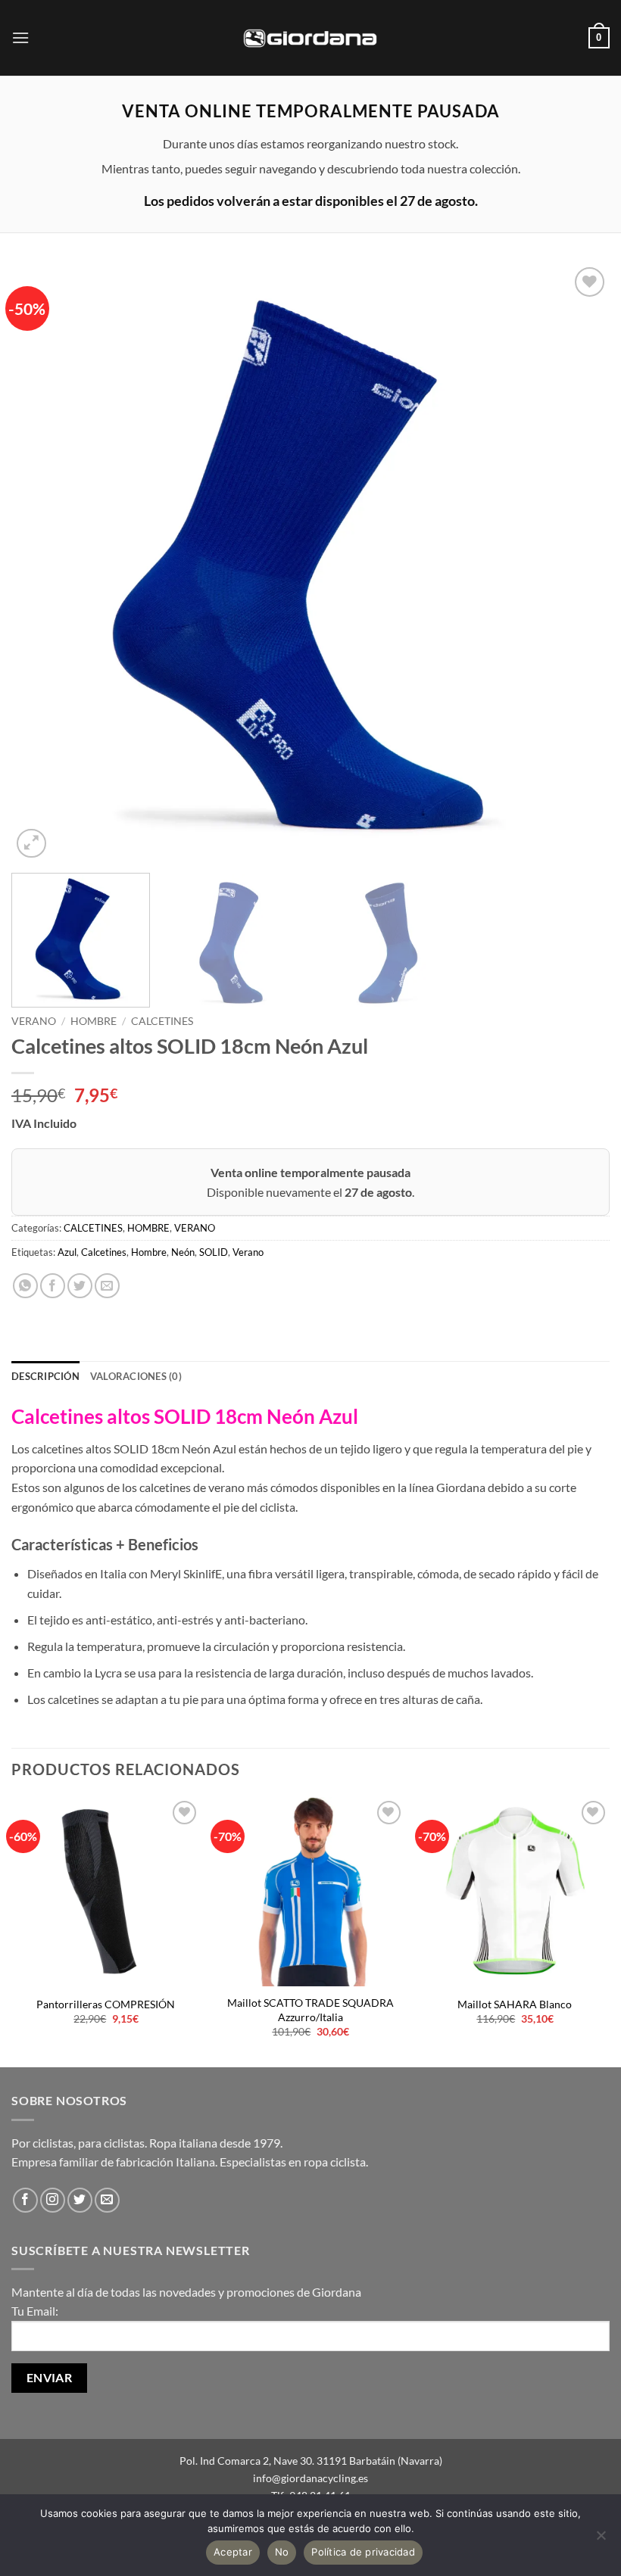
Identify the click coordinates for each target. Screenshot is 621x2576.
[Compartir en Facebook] (53, 1286)
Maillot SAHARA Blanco (515, 2004)
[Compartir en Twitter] (80, 1286)
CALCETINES (162, 1021)
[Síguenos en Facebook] (25, 2200)
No (282, 2552)
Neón (183, 1252)
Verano (248, 1252)
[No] (601, 2540)
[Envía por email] (107, 1286)
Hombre (149, 1252)
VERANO (34, 1021)
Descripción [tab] (45, 1376)
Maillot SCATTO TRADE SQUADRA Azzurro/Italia (310, 2010)
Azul (67, 1252)
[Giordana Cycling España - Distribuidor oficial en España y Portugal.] (310, 37)
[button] (20, 37)
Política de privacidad (363, 2552)
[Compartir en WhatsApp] (25, 1286)
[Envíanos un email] (107, 2200)
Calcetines (104, 1252)
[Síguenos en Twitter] (80, 2200)
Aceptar (233, 2552)
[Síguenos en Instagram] (53, 2200)
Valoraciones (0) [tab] (136, 1376)
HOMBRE (94, 1021)
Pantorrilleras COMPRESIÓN (106, 2004)
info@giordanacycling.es (310, 2478)
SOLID (214, 1252)
